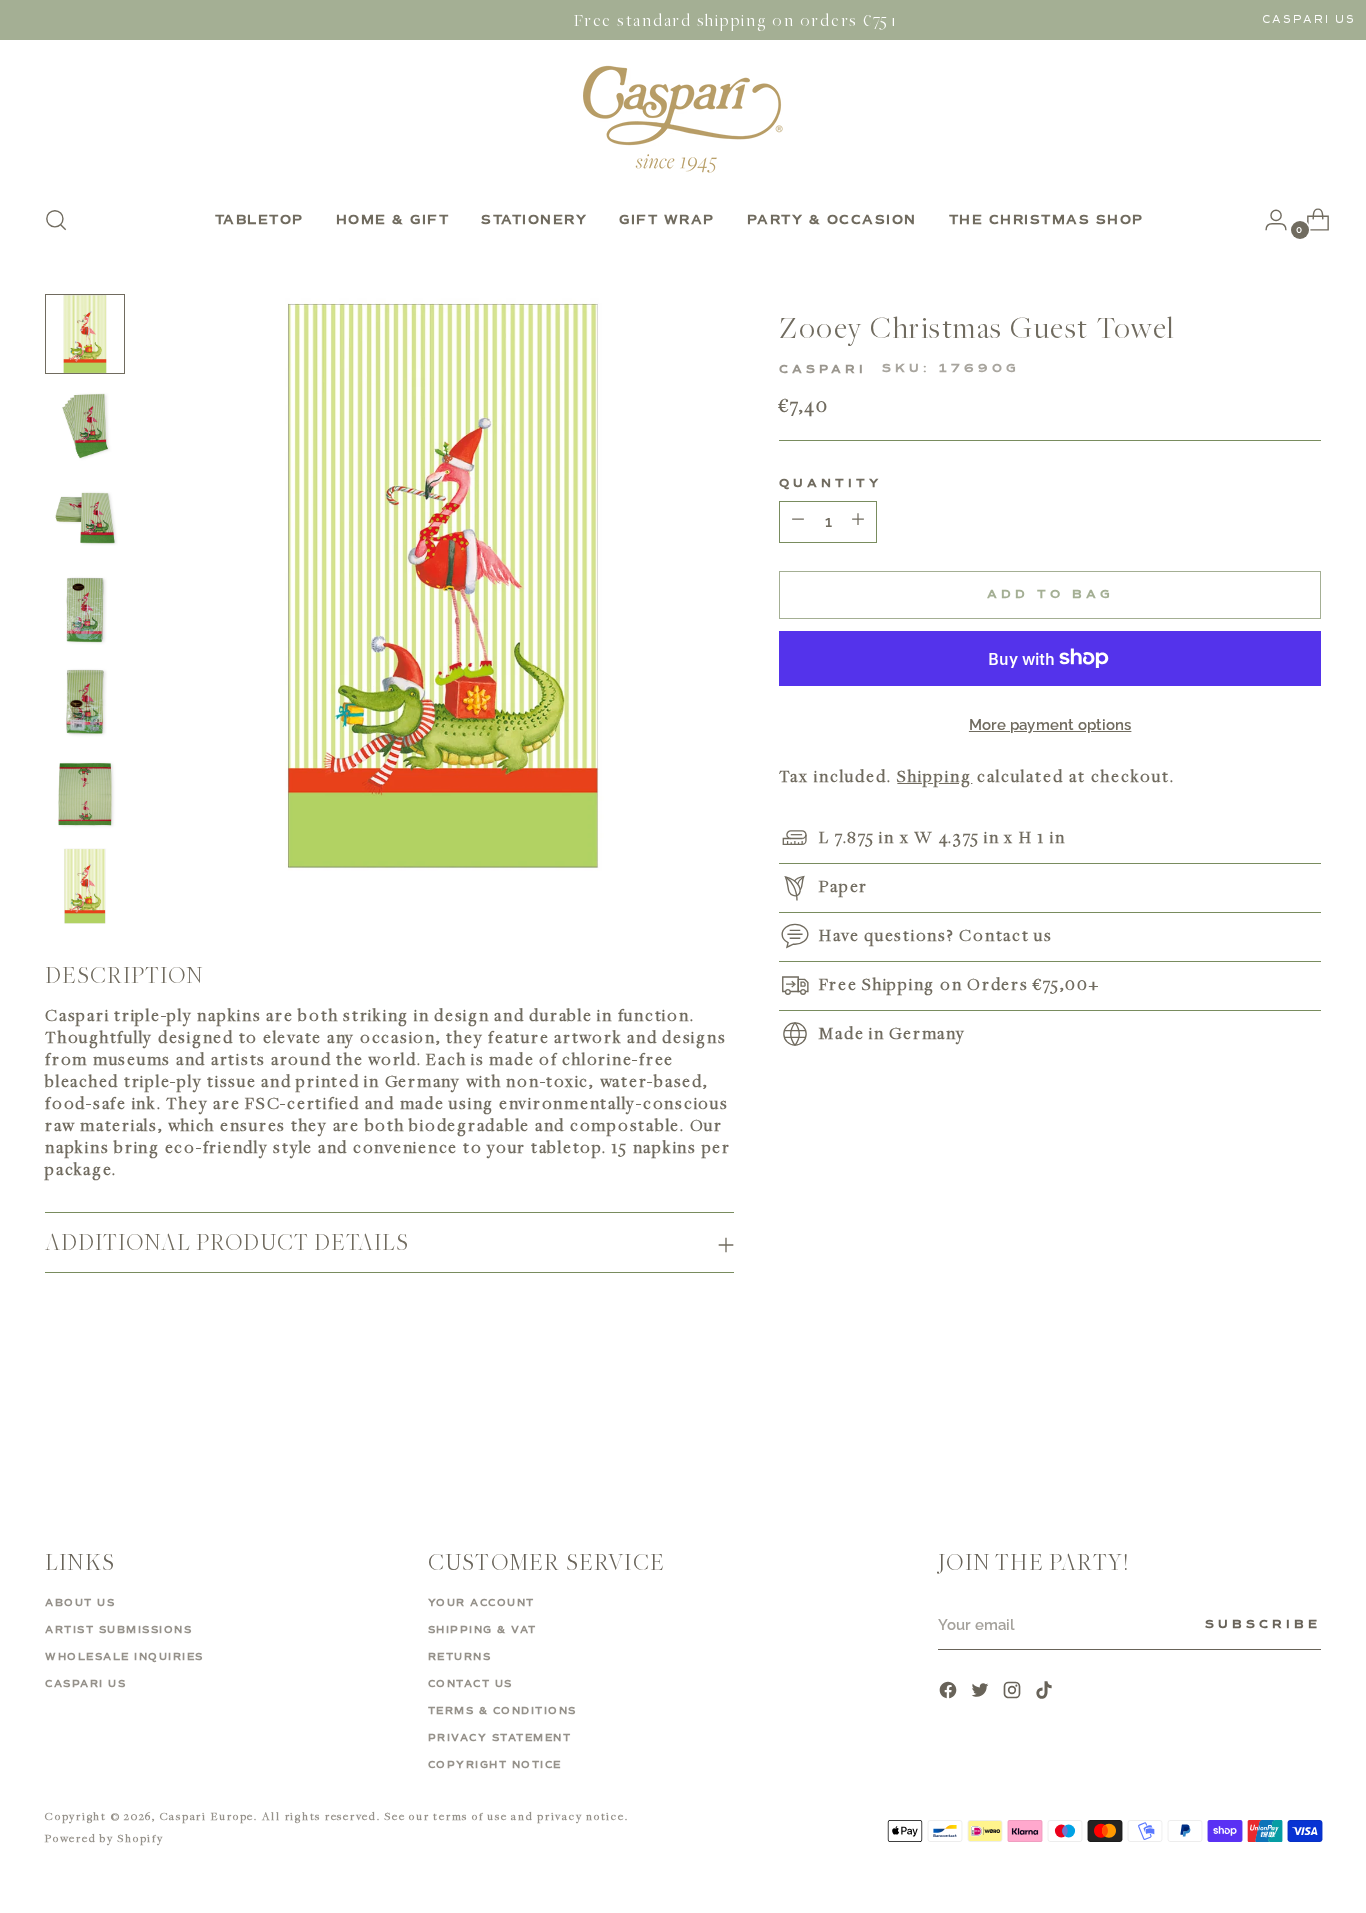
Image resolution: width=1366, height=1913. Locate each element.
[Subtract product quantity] (858, 522)
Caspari (823, 370)
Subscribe (1263, 1625)
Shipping (934, 775)
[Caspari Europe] (683, 119)
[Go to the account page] (1268, 220)
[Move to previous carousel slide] (1258, 1428)
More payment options (1050, 725)
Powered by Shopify (104, 1837)
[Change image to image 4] (85, 610)
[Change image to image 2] (85, 426)
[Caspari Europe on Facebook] (950, 1692)
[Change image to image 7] (85, 886)
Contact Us (470, 1684)
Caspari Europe (207, 1815)
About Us (80, 1603)
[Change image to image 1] (85, 334)
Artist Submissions (118, 1630)
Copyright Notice (495, 1765)
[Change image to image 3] (85, 518)
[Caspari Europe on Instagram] (1014, 1692)
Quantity (830, 484)
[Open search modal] (56, 220)
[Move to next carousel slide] (1304, 1427)
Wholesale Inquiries (124, 1657)
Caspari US (1309, 19)
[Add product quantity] (798, 522)
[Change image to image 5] (85, 702)
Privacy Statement (500, 1738)
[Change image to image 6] (85, 794)
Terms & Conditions (502, 1711)
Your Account (481, 1603)
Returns (460, 1657)
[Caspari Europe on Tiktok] (1046, 1692)
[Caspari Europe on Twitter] (982, 1692)
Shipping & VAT (482, 1630)
